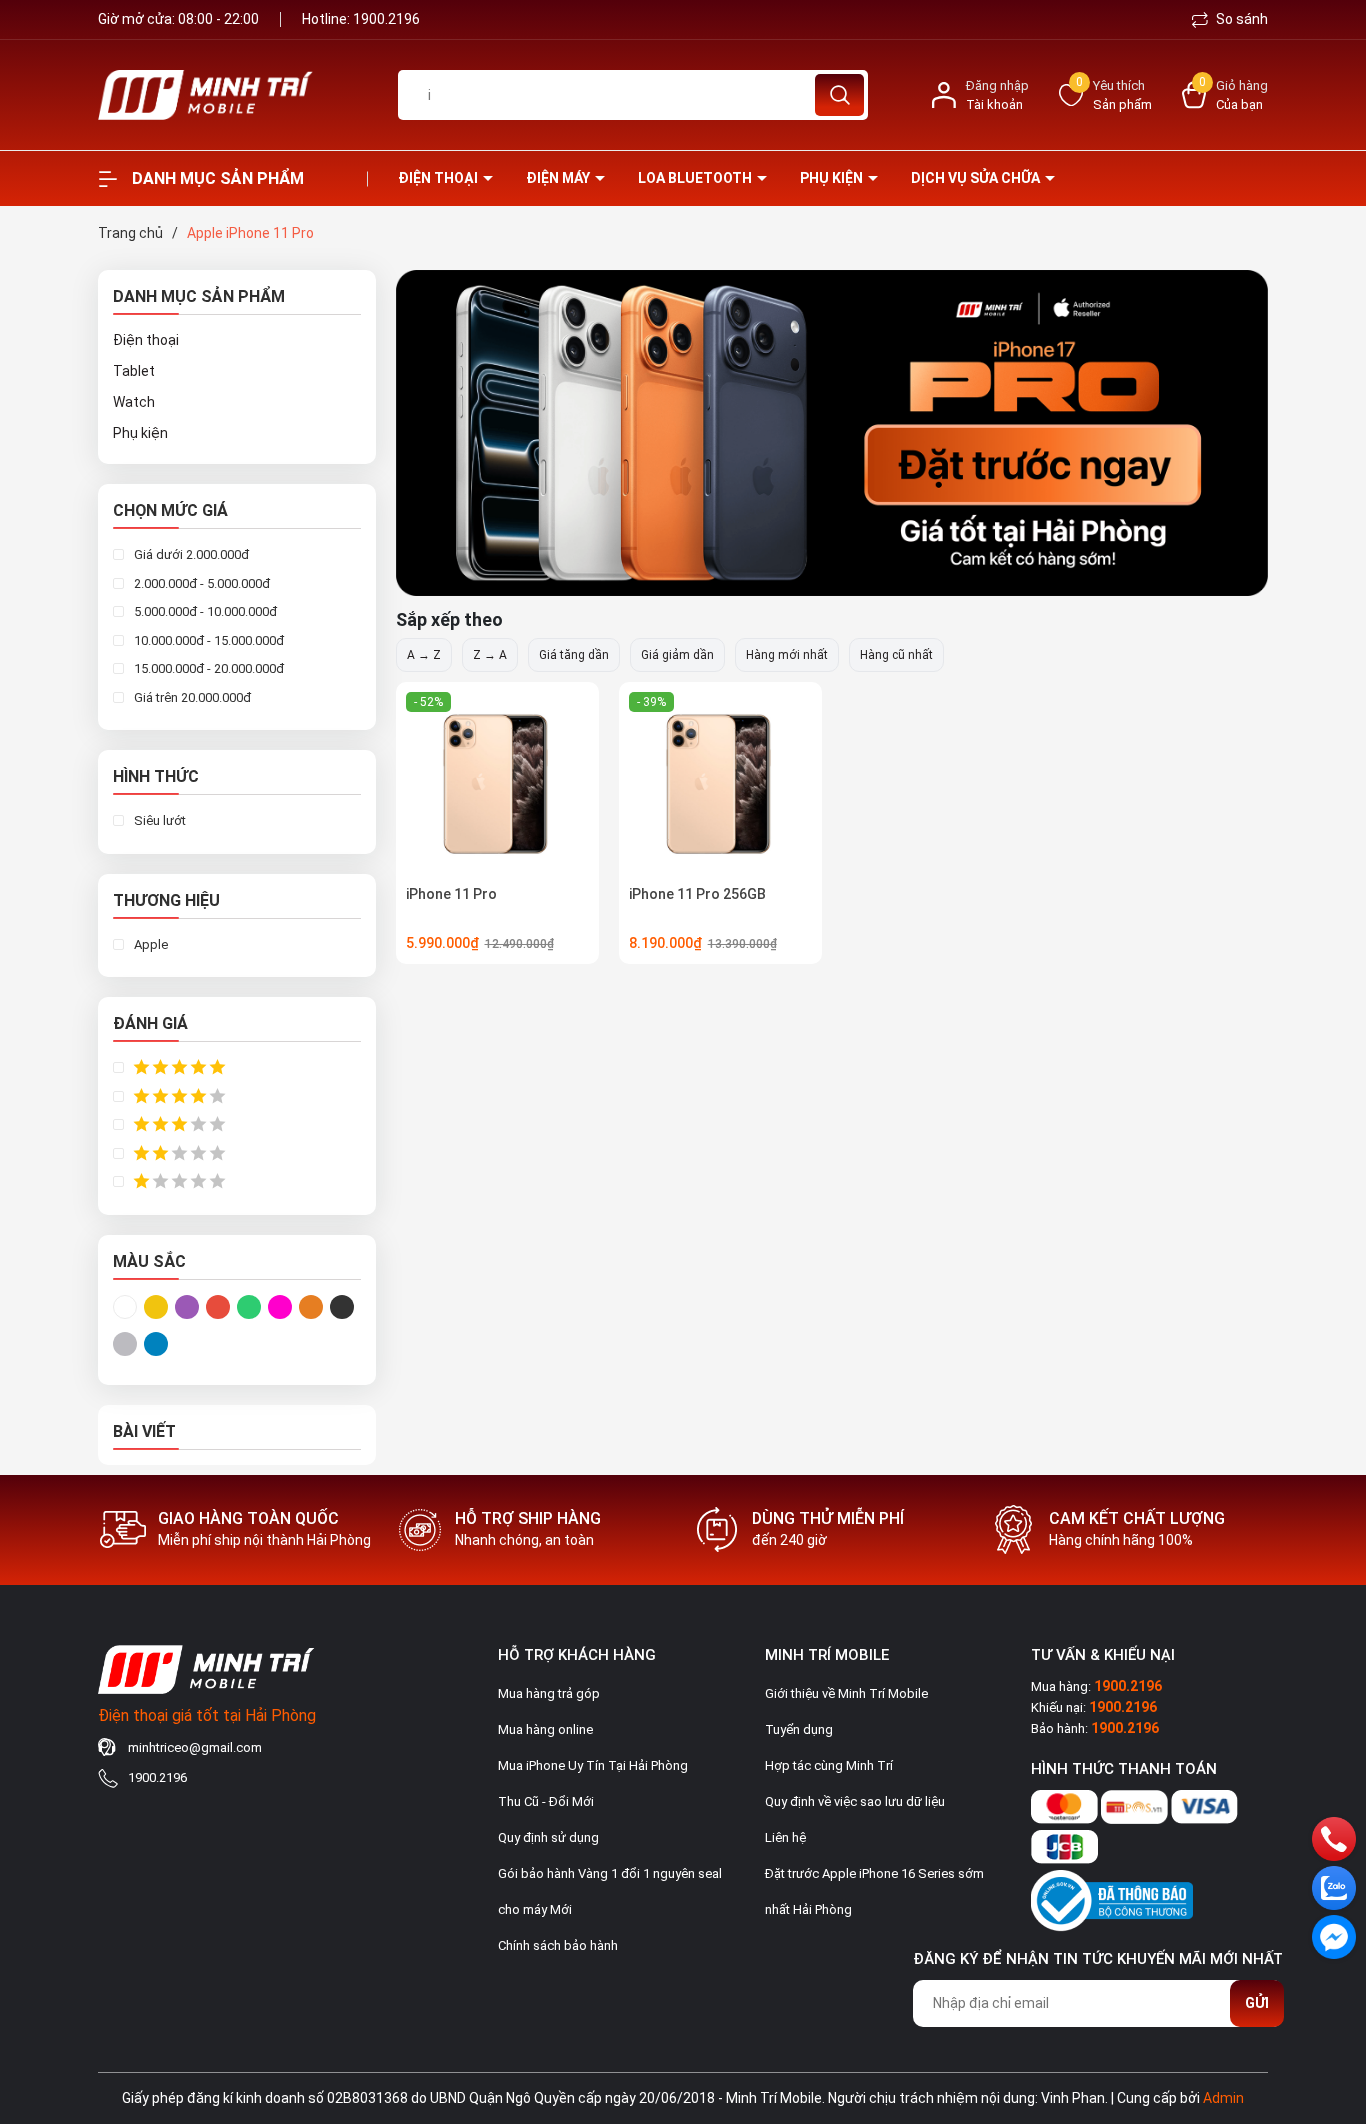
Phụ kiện (833, 178)
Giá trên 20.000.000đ (191, 697)
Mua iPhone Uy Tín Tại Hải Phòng (593, 1765)
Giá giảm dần (677, 655)
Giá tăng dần (574, 655)
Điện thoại (439, 178)
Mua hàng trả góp (549, 1693)
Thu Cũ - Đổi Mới (546, 1801)
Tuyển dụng (799, 1729)
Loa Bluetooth (696, 178)
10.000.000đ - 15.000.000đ (207, 640)
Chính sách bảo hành (558, 1945)
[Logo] (233, 95)
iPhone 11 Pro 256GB (697, 894)
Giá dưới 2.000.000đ (190, 554)
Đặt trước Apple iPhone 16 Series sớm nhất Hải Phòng (874, 1891)
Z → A (490, 655)
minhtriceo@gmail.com (195, 1747)
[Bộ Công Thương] (1112, 1896)
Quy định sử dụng (548, 1837)
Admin (1223, 2098)
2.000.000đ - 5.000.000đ (200, 583)
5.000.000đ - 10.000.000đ (204, 611)
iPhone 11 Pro (451, 894)
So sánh (1240, 19)
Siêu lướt (158, 820)
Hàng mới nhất (787, 655)
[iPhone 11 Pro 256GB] (720, 783)
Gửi (1257, 2003)
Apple (149, 944)
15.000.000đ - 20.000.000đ (207, 668)
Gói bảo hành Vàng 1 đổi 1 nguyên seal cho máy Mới (610, 1891)
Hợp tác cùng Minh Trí (829, 1765)
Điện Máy (559, 178)
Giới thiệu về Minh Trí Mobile (846, 1693)
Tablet (134, 371)
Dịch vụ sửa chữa (977, 178)
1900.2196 (386, 19)
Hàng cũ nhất (896, 655)
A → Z (424, 655)
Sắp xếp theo (449, 619)
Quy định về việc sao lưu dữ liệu (855, 1801)
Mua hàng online (545, 1729)
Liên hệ (785, 1837)
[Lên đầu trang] (1334, 1997)
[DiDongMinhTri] (832, 433)
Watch (134, 402)
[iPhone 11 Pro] (497, 783)
